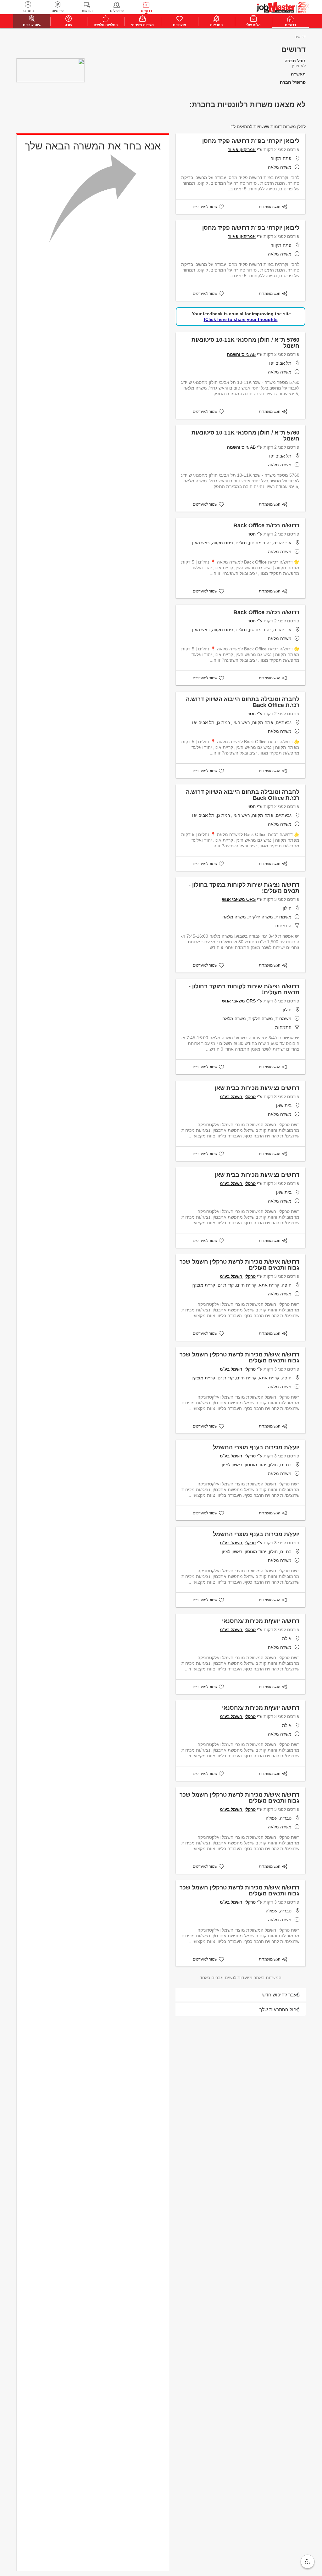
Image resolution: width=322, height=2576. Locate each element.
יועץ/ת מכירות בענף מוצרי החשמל (256, 1447)
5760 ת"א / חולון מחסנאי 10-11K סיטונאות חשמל (245, 343)
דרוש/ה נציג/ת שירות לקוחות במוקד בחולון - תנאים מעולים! (244, 888)
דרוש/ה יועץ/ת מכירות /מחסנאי (261, 1621)
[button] (308, 2562)
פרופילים (117, 11)
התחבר (28, 11)
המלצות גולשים (106, 25)
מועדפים (180, 25)
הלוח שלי (253, 25)
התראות (216, 25)
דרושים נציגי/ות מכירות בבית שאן (257, 1088)
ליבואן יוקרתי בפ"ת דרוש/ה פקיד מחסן (251, 141)
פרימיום (58, 11)
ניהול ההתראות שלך (280, 2009)
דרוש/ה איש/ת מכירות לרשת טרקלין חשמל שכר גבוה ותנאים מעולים (239, 1265)
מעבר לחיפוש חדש (281, 1995)
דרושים (146, 11)
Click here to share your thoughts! (241, 319)
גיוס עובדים (32, 25)
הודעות (87, 11)
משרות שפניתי (142, 25)
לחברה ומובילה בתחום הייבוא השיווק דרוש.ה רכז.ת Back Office (243, 702)
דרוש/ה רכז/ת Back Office (266, 525)
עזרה (69, 25)
